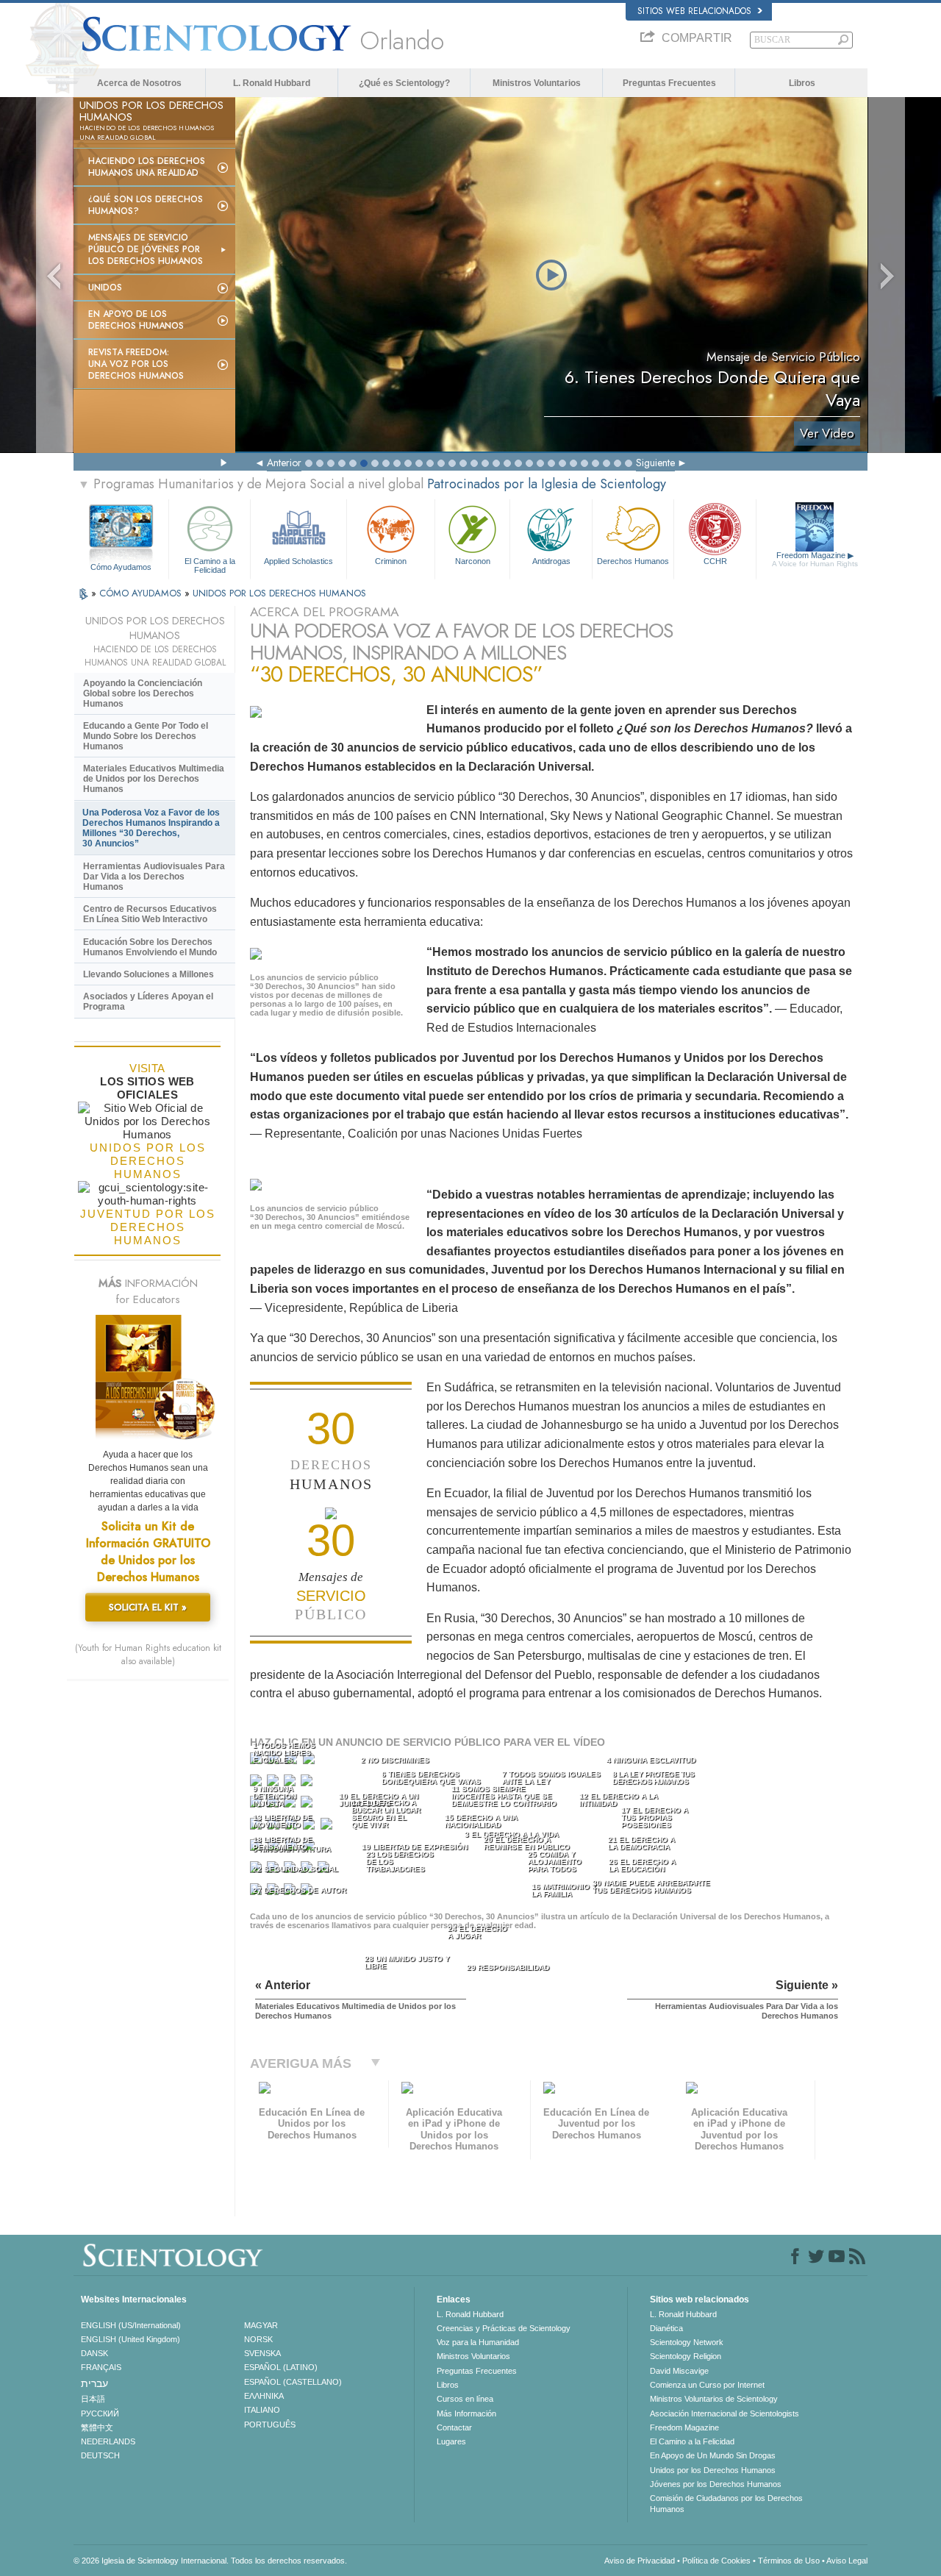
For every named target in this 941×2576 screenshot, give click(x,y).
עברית (94, 2383)
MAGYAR (261, 2325)
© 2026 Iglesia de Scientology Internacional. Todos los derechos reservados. (210, 2561)
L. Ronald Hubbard (272, 83)
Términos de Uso (789, 2561)
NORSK (258, 2339)
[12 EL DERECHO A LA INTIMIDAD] (308, 1805)
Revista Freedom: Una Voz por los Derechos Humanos (136, 364)
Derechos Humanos (633, 561)
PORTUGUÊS (270, 2425)
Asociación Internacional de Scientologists (724, 2413)
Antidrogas (551, 561)
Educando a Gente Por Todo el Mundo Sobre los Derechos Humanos (146, 736)
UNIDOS (105, 288)
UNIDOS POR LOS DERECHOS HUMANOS (279, 593)
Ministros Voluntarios (537, 83)
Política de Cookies (716, 2561)
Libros (802, 83)
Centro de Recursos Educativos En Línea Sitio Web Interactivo (150, 914)
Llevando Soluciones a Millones (149, 974)
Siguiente (655, 463)
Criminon (391, 561)
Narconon (473, 561)
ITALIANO (262, 2410)
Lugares (451, 2441)
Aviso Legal (847, 2561)
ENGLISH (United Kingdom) (130, 2339)
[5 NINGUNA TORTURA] (257, 1784)
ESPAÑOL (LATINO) (281, 2367)
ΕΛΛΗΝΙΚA (264, 2396)
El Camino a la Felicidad (210, 565)
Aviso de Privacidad (640, 2561)
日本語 (93, 2399)
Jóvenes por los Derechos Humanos (716, 2484)
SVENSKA (262, 2353)
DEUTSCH (100, 2455)
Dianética (666, 2328)
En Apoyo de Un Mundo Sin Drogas (713, 2455)
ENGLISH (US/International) (131, 2325)
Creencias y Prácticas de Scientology (504, 2328)
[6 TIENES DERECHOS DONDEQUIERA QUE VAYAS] (274, 1784)
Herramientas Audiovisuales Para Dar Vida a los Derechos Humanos (154, 877)
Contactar (454, 2427)
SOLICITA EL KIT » (148, 1607)
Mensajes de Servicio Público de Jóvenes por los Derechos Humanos (146, 249)
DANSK (94, 2353)
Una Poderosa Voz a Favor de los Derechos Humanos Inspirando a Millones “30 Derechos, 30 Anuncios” (151, 828)
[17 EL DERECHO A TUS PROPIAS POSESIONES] (328, 1827)
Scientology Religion (686, 2356)
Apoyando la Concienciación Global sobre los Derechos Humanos (143, 693)
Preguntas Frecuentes (669, 83)
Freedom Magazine (815, 559)
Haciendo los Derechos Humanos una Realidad (147, 167)
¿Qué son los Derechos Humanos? (146, 205)
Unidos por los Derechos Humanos (713, 2470)
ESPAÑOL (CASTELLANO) (293, 2382)
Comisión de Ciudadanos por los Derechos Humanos (726, 2503)
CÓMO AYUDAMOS (142, 593)
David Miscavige (679, 2371)
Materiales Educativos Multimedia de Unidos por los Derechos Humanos (154, 779)
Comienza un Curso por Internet (707, 2385)
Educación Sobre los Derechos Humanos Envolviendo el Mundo (150, 947)
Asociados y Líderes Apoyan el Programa (148, 1002)
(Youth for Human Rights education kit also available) (148, 1655)
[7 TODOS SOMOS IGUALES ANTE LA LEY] (291, 1784)
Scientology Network (687, 2342)
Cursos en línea (465, 2399)
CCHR (715, 561)
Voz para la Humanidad (478, 2342)
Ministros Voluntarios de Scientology (714, 2399)
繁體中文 (97, 2427)
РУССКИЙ (100, 2413)
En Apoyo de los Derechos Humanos (136, 320)
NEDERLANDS (108, 2441)
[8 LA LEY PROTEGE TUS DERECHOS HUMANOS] (308, 1784)
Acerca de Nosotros (139, 83)
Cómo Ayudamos (121, 567)
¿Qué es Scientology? (404, 83)
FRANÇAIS (101, 2367)
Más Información (466, 2413)
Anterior (284, 463)
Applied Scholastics (298, 561)
